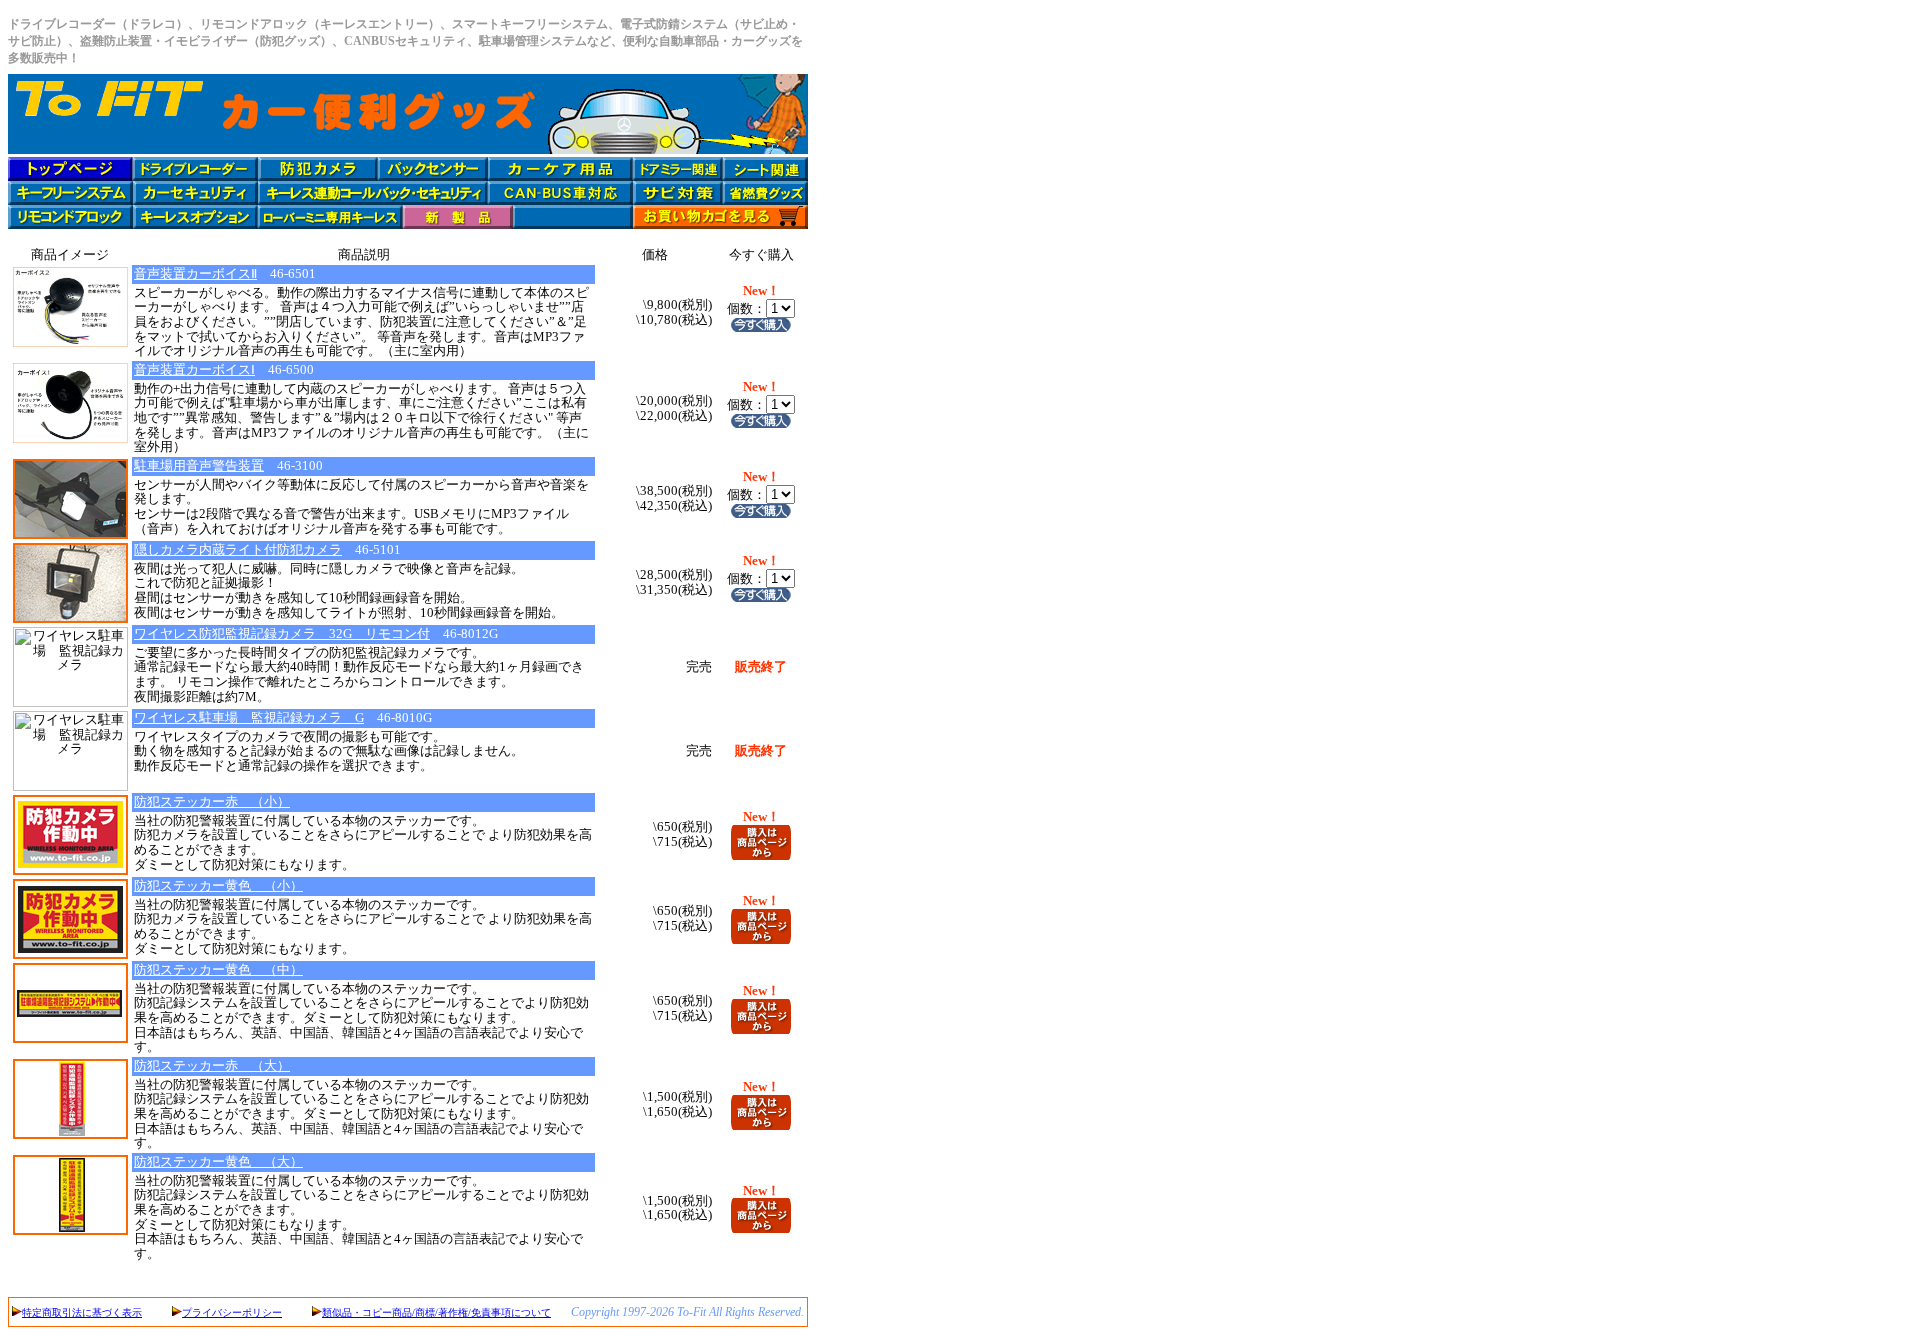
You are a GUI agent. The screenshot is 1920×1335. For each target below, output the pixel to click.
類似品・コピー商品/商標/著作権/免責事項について (436, 1312)
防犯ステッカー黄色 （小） (218, 885)
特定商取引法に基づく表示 (82, 1312)
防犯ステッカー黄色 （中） (218, 969)
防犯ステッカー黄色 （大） (218, 1161)
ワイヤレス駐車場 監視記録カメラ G (249, 717)
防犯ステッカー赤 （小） (212, 801)
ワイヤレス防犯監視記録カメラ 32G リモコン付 (282, 633)
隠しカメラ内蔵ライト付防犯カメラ (238, 549)
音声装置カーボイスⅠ (194, 369)
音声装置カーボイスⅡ (195, 273)
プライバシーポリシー (232, 1312)
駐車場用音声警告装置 (199, 465)
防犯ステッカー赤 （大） (212, 1065)
